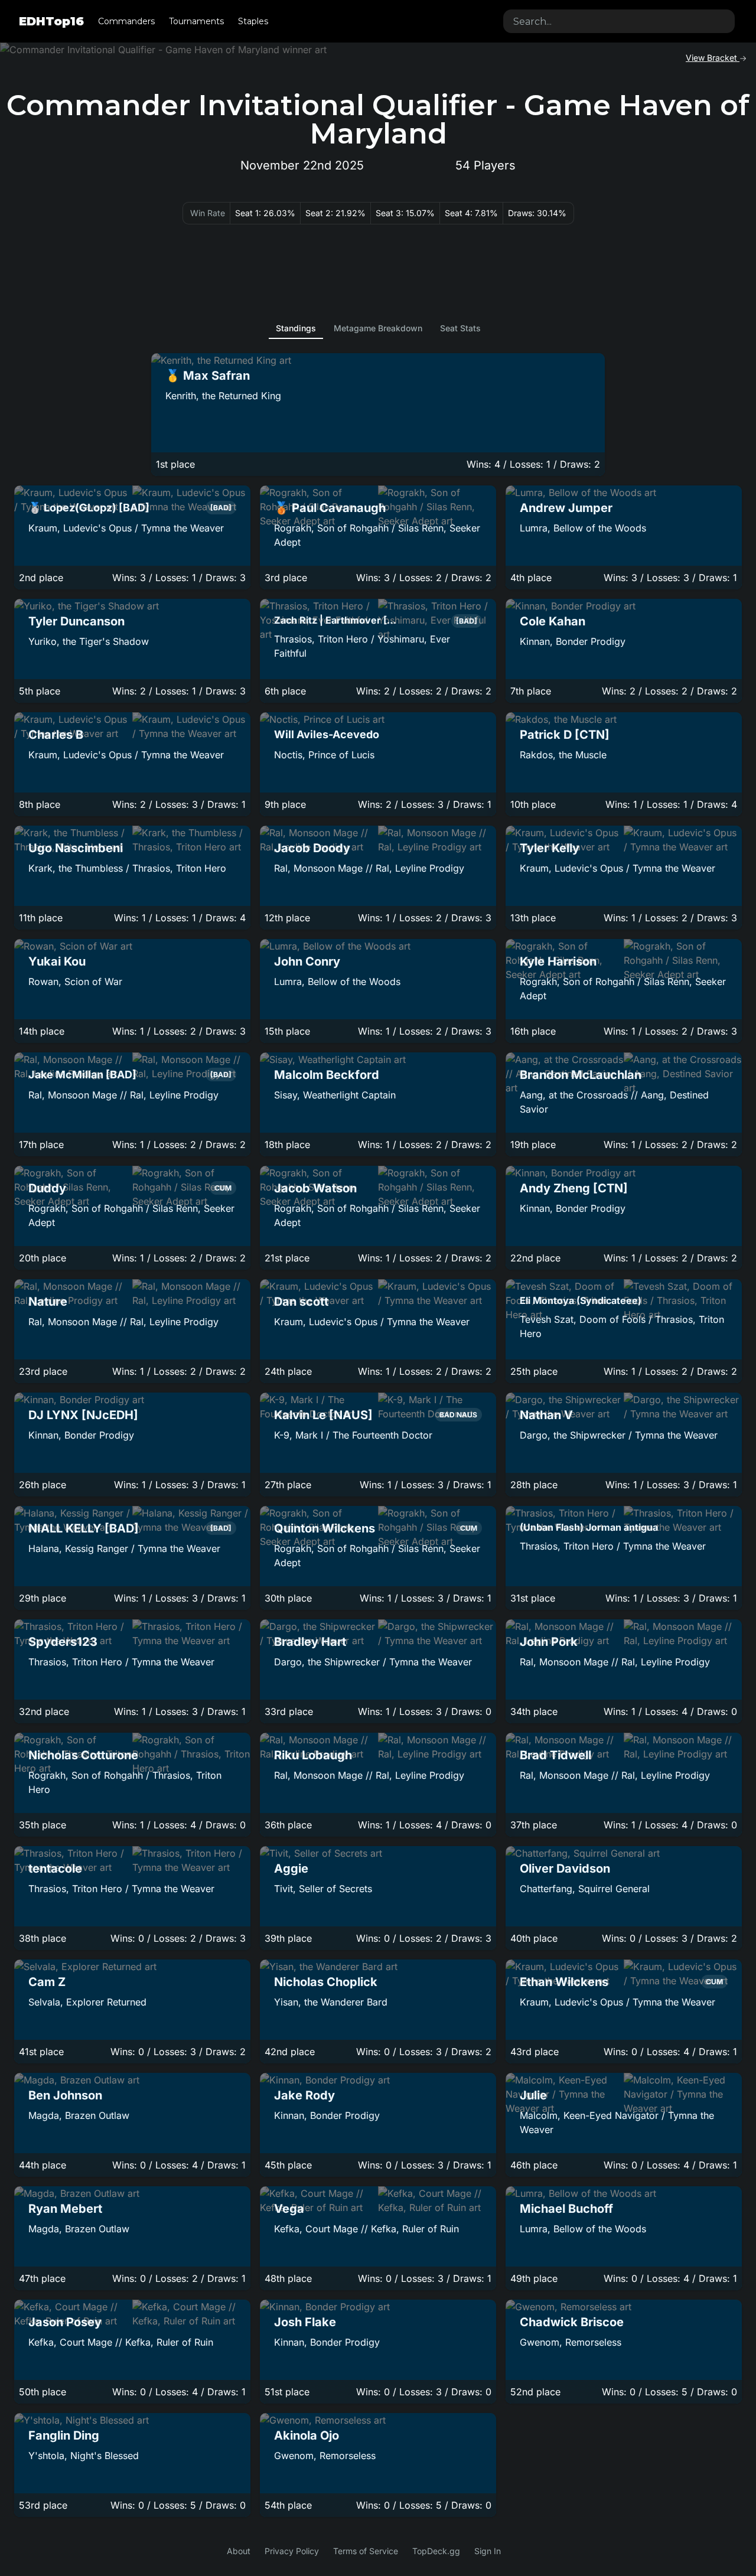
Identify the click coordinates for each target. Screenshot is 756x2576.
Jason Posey (65, 2322)
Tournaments (196, 21)
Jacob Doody (312, 848)
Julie (533, 2095)
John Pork (549, 1642)
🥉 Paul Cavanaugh (330, 508)
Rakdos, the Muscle (563, 755)
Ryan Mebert (65, 2209)
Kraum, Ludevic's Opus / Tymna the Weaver (126, 528)
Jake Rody (304, 2095)
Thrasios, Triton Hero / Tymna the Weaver (613, 1546)
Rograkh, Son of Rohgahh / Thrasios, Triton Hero (125, 1782)
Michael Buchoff (566, 2209)
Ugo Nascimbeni (76, 848)
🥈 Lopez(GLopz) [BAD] (89, 508)
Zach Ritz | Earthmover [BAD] (335, 620)
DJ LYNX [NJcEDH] (83, 1415)
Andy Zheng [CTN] (574, 1188)
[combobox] (619, 21)
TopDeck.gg (436, 2551)
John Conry (307, 961)
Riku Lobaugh (313, 1755)
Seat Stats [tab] (460, 328)
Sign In (488, 2551)
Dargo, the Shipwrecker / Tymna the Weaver (619, 1435)
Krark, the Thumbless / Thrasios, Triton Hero (127, 868)
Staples (253, 21)
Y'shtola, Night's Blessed (84, 2456)
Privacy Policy (292, 2551)
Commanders (126, 21)
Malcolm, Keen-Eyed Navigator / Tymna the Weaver (617, 2122)
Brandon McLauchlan (581, 1075)
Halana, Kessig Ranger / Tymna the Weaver (124, 1548)
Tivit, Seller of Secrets (323, 1889)
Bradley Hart (310, 1642)
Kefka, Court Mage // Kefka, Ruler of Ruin (366, 2229)
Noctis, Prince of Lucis (324, 755)
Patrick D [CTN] (565, 735)
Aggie (291, 1869)
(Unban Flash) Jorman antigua (589, 1527)
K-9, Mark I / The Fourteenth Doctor (353, 1435)
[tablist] (378, 328)
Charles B (56, 735)
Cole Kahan (553, 621)
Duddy (47, 1188)
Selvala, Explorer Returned (87, 2002)
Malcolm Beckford (327, 1075)
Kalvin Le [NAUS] (323, 1415)
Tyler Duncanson (76, 621)
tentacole (55, 1869)
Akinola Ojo (307, 2435)
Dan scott (301, 1302)
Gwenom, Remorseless (571, 2342)
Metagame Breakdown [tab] (378, 328)
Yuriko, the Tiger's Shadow (89, 641)
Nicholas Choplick (326, 1982)
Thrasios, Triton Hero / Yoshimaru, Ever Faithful (362, 646)
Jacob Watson (315, 1188)
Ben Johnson (65, 2095)
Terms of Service (366, 2551)
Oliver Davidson (565, 1869)
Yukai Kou (57, 961)
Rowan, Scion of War (75, 982)
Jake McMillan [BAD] (82, 1075)
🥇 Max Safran (208, 376)
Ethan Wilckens (564, 1982)
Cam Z (47, 1982)
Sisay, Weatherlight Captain (335, 1095)
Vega (289, 2209)
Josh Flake (305, 2322)
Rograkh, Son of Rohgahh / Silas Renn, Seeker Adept (377, 535)
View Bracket (713, 58)
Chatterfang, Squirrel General (585, 1889)
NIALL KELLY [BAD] (84, 1528)
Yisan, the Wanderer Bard (331, 2002)
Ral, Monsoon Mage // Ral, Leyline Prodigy (369, 868)
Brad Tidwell (555, 1755)
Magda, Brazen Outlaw (79, 2115)
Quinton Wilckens (325, 1528)
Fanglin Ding (64, 2435)
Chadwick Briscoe (572, 2322)
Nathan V (546, 1415)
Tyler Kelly (550, 848)
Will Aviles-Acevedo (327, 734)
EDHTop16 (51, 21)
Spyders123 (63, 1642)
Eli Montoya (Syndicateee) (581, 1300)
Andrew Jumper (566, 508)
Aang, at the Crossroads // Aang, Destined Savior (614, 1102)
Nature (48, 1302)
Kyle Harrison (558, 961)
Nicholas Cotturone (83, 1755)
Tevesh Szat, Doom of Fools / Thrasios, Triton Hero (622, 1326)
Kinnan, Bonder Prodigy (573, 641)
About (239, 2551)
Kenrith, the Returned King (223, 396)
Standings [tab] (296, 328)
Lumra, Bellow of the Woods (583, 528)
